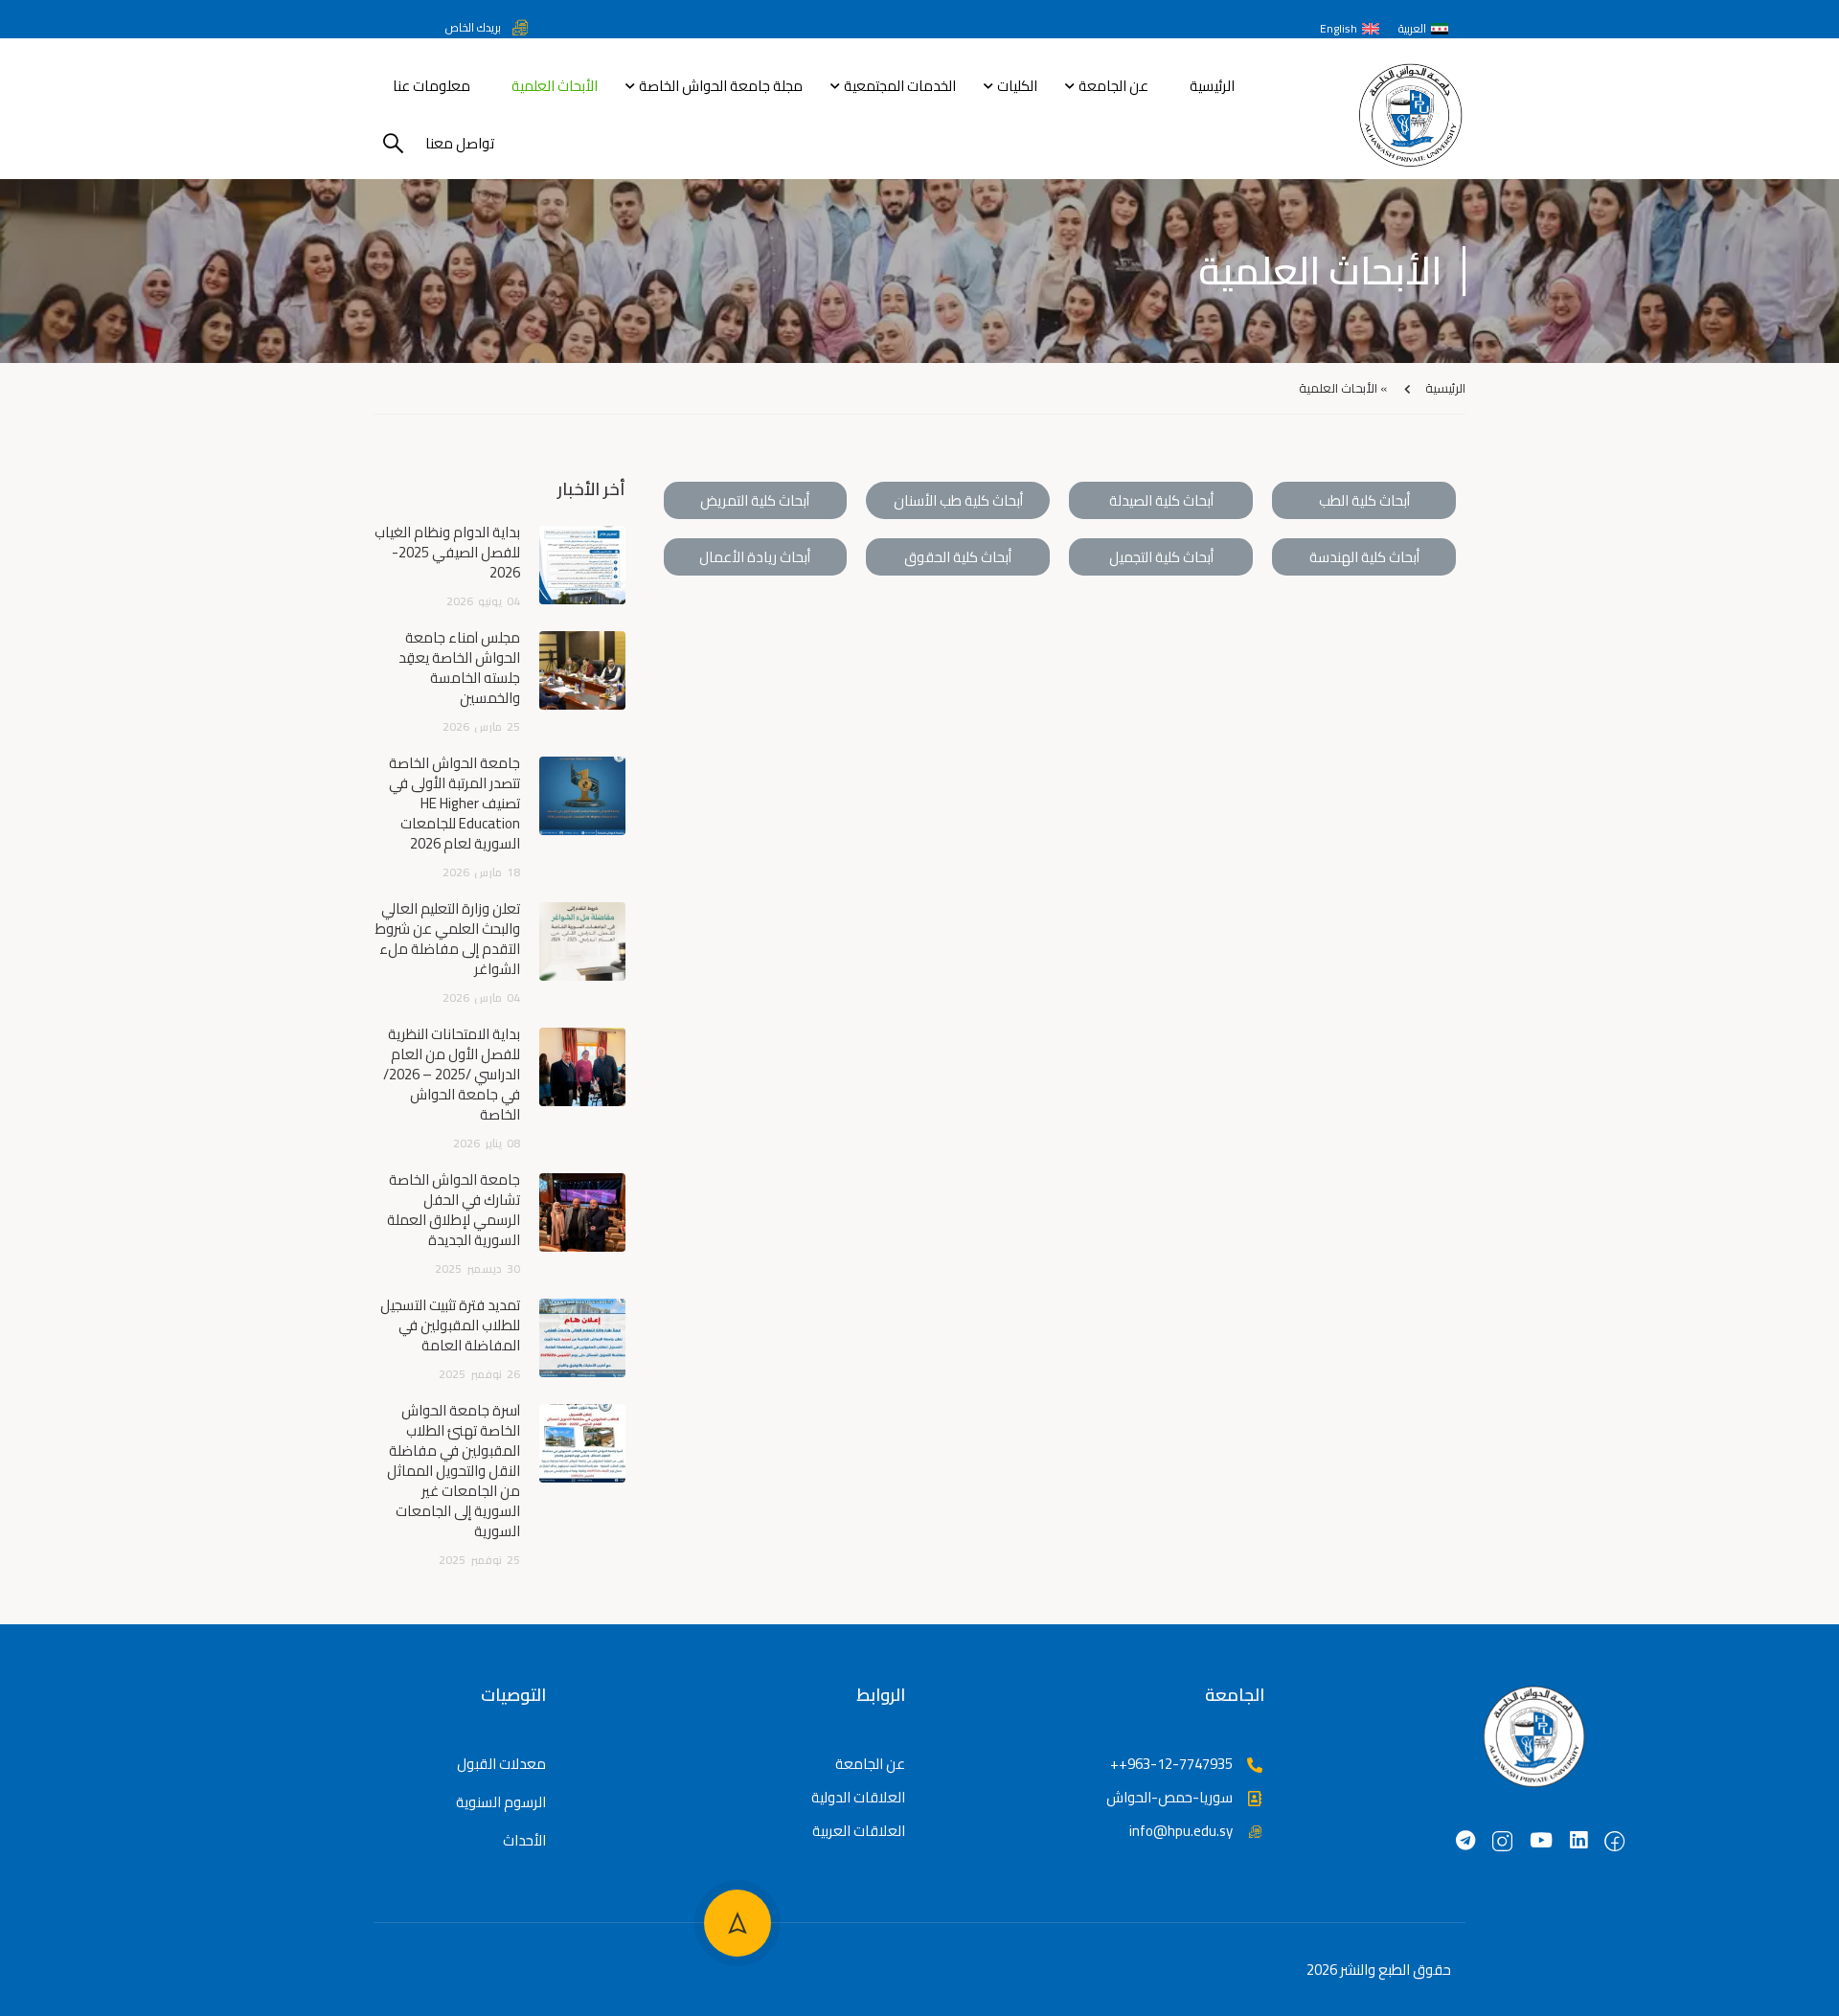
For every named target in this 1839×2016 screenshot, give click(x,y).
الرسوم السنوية (501, 1802)
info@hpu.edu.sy (1181, 1831)
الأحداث (524, 1840)
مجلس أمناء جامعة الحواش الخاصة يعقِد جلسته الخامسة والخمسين (459, 668)
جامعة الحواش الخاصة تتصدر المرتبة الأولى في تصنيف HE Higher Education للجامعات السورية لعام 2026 (454, 803)
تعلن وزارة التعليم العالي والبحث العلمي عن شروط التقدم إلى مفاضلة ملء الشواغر (448, 939)
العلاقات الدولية (858, 1797)
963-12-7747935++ (1171, 1764)
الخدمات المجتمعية (900, 86)
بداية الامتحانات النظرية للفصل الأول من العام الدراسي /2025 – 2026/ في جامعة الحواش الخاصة (452, 1074)
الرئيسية (1212, 86)
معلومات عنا (431, 86)
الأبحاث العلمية (555, 86)
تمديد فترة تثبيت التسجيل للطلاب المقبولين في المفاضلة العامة (450, 1325)
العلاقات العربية (859, 1831)
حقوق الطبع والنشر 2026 (1379, 1970)
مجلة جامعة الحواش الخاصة (721, 86)
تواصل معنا (460, 143)
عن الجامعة (1113, 86)
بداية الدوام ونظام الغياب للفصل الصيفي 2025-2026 (447, 552)
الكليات (1017, 86)
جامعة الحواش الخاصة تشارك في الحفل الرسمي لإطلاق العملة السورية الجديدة (454, 1210)
